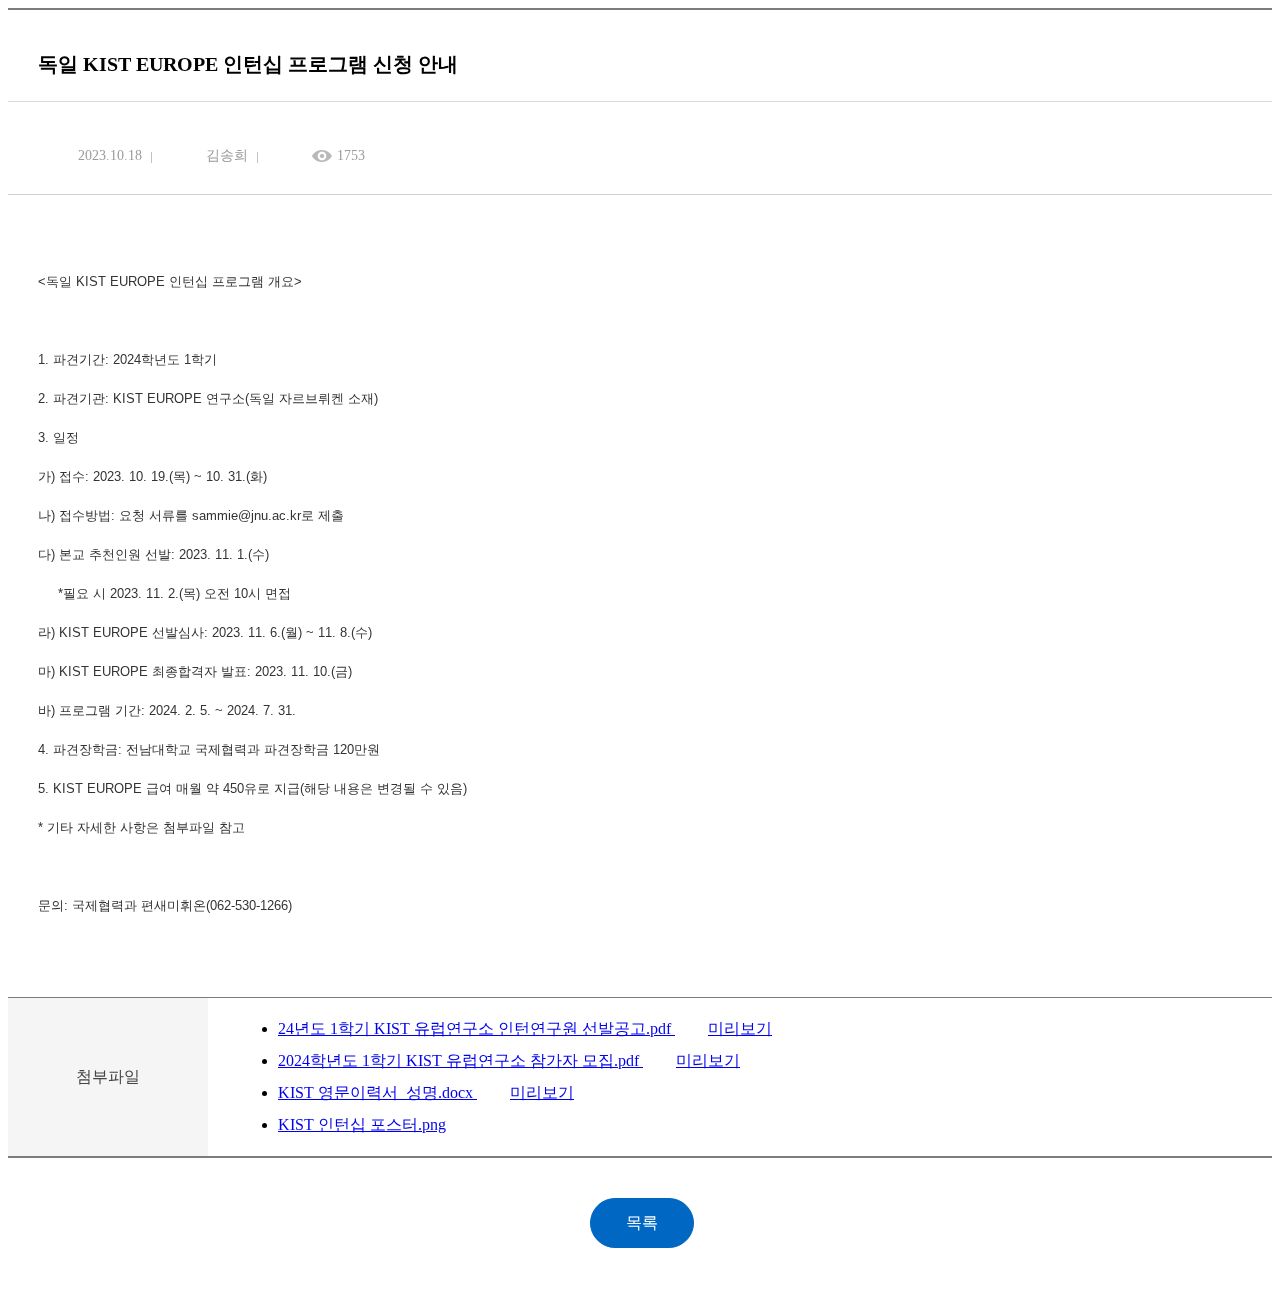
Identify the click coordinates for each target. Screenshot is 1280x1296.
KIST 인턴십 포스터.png (362, 1124)
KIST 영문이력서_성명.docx (377, 1092)
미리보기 (740, 1028)
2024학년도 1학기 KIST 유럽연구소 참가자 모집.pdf (460, 1060)
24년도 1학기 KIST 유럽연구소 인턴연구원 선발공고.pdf (476, 1028)
